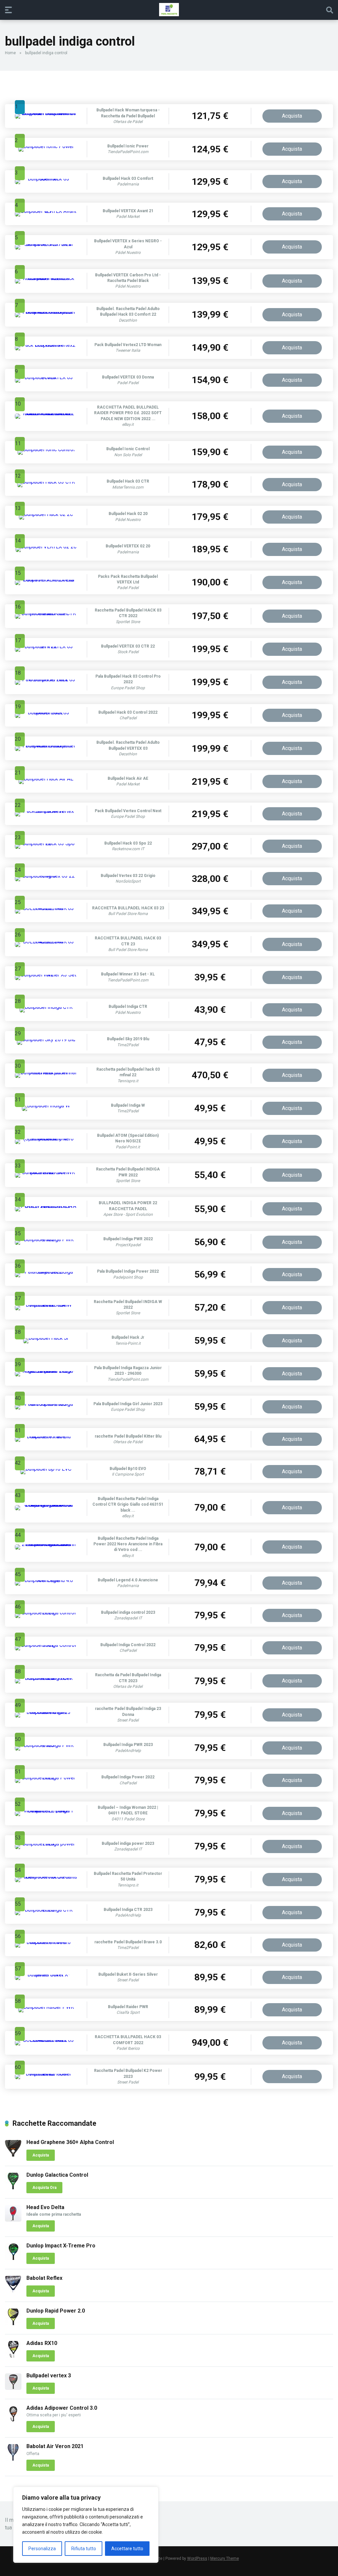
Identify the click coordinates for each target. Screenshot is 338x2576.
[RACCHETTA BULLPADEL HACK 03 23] (46, 908)
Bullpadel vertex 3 (49, 2376)
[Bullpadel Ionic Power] (46, 146)
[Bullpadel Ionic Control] (46, 449)
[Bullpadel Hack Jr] (46, 1338)
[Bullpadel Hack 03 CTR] (46, 482)
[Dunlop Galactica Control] (13, 2187)
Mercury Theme (225, 2558)
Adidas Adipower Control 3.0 (62, 2408)
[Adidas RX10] (13, 2356)
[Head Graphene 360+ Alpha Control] (13, 2155)
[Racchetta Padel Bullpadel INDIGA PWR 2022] (46, 1172)
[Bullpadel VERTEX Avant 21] (46, 211)
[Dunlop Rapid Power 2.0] (13, 2323)
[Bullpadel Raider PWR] (46, 2007)
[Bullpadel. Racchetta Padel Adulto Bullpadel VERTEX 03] (46, 746)
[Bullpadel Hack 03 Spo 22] (46, 843)
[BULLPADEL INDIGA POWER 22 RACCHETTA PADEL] (46, 1206)
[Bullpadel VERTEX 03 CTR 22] (46, 646)
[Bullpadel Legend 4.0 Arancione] (46, 1580)
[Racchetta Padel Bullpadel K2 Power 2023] (46, 2074)
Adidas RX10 (42, 2343)
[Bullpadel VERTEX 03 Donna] (46, 377)
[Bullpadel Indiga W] (46, 1106)
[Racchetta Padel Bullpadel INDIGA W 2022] (46, 1305)
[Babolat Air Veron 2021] (13, 2459)
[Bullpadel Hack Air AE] (46, 779)
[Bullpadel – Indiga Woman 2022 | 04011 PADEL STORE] (46, 1811)
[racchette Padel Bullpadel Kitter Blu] (46, 1436)
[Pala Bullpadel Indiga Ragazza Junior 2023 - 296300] (46, 1371)
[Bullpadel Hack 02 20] (46, 514)
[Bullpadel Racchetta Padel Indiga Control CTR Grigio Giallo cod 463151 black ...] (46, 1505)
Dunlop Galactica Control (57, 2175)
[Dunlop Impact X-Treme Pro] (13, 2258)
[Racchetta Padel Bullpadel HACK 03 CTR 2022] (46, 613)
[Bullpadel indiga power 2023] (46, 1844)
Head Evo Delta (45, 2207)
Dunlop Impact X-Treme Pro (61, 2246)
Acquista (292, 116)
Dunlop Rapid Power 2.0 (56, 2311)
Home (10, 53)
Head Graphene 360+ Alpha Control (70, 2142)
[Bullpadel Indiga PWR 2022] (46, 1239)
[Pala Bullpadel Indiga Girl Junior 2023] (46, 1404)
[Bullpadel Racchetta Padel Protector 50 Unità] (46, 1877)
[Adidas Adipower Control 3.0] (13, 2420)
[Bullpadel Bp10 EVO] (46, 1469)
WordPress (197, 2558)
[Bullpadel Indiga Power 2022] (46, 1778)
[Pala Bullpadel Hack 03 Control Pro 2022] (46, 679)
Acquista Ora (44, 2188)
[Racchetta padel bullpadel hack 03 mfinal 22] (46, 1072)
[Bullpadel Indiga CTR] (46, 1007)
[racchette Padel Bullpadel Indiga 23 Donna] (46, 1712)
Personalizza (42, 2549)
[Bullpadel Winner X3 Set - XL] (46, 975)
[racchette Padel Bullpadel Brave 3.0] (46, 1942)
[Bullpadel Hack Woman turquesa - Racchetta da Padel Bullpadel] (46, 113)
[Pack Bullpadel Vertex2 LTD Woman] (46, 345)
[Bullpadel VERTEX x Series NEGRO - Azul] (46, 244)
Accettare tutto (127, 2549)
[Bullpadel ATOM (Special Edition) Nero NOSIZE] (46, 1139)
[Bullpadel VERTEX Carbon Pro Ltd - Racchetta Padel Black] (46, 278)
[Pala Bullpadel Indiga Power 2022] (46, 1272)
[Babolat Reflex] (13, 2291)
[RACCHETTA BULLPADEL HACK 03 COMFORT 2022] (46, 2040)
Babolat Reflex (44, 2278)
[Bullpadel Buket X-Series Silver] (46, 1975)
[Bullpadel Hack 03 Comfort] (46, 179)
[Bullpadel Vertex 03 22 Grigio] (46, 876)
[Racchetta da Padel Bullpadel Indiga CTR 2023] (46, 1678)
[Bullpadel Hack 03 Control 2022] (46, 713)
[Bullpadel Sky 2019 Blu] (46, 1039)
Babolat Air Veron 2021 (55, 2446)
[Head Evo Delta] (13, 2220)
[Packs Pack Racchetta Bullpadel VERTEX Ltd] (46, 580)
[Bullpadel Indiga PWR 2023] (46, 1745)
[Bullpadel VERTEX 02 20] (46, 547)
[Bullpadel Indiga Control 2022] (46, 1645)
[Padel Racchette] (169, 10)
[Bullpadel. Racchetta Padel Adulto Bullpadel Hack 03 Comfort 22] (46, 312)
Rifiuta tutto (84, 2549)
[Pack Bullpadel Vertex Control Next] (46, 811)
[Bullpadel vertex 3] (13, 2388)
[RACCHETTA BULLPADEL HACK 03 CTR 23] (46, 942)
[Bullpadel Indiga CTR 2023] (46, 1910)
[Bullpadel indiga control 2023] (46, 1613)
